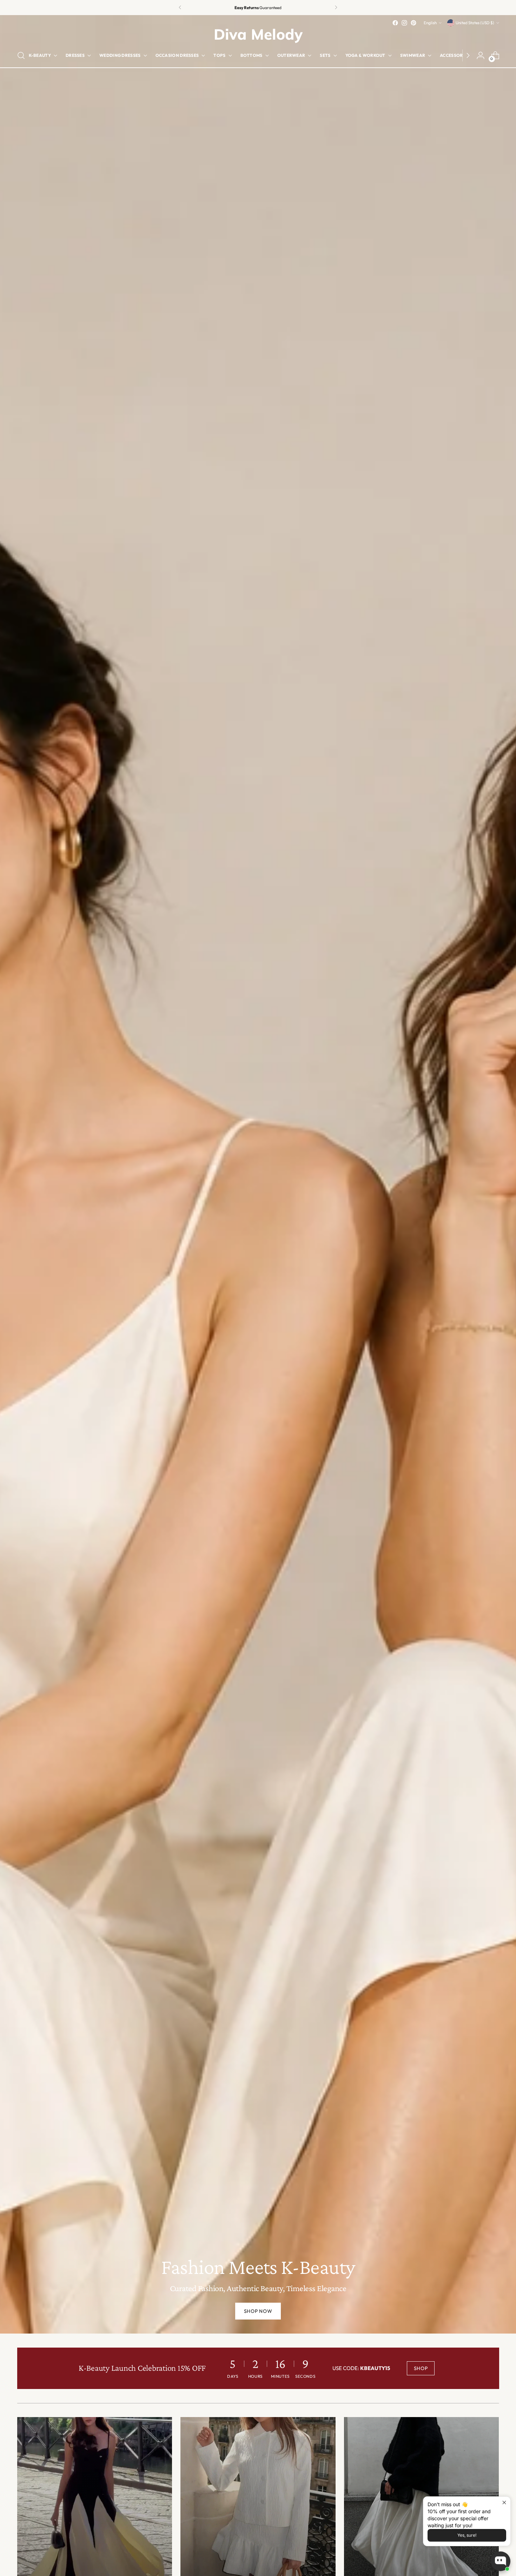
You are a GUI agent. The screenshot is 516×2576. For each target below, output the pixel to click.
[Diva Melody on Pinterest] (414, 23)
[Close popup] (504, 2503)
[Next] (336, 8)
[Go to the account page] (481, 55)
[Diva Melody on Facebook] (395, 23)
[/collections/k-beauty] (258, 1174)
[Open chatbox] (501, 2561)
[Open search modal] (21, 55)
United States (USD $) (475, 23)
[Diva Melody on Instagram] (404, 23)
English (430, 23)
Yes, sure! (467, 2535)
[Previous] (180, 8)
